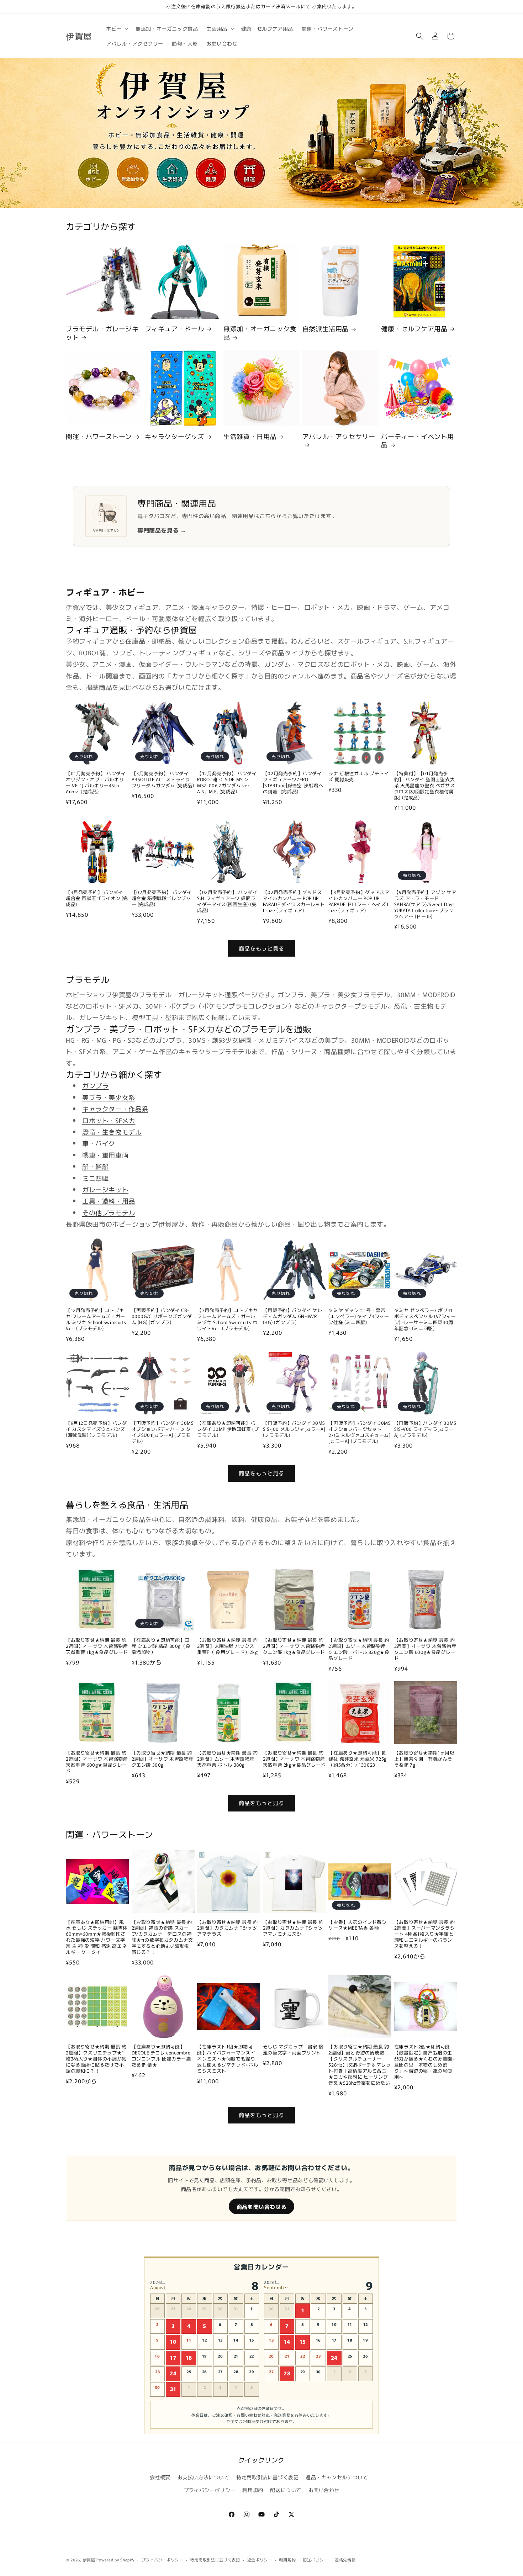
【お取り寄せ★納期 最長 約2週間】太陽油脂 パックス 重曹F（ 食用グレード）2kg (227, 1646)
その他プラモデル (109, 1212)
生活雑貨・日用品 (250, 436)
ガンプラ (95, 1085)
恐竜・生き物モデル (112, 1132)
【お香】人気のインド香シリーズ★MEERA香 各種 (357, 1925)
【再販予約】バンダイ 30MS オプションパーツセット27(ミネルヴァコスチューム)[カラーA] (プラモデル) (360, 1432)
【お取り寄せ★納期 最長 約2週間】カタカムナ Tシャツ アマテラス (227, 1928)
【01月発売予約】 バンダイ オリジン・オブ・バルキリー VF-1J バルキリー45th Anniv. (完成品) (96, 783)
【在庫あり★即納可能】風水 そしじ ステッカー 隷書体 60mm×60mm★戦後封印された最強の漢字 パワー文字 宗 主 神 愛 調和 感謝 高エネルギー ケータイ (97, 1937)
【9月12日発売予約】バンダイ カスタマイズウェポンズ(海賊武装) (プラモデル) (96, 1429)
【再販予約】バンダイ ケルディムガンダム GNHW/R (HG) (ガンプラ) (293, 1316)
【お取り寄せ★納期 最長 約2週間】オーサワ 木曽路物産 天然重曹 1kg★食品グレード (97, 1646)
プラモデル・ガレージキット (102, 333)
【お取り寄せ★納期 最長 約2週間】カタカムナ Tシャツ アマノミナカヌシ (293, 1928)
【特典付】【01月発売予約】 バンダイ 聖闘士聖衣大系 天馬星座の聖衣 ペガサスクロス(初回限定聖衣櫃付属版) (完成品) (424, 786)
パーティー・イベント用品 (418, 441)
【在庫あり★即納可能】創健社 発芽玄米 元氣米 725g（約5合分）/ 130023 (358, 1759)
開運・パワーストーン (99, 436)
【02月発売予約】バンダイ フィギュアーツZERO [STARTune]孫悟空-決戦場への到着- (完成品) (293, 783)
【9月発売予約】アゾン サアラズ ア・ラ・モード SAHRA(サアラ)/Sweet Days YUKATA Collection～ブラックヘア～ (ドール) (425, 904)
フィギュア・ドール (175, 329)
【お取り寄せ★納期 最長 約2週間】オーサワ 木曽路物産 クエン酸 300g (163, 1759)
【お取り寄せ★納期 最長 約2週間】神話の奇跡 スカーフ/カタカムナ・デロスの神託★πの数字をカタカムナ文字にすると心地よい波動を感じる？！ (162, 1937)
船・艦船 (95, 1166)
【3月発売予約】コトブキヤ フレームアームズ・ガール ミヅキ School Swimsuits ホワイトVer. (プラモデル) (228, 1319)
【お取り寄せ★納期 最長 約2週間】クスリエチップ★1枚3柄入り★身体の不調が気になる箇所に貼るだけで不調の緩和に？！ (96, 2059)
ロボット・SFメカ (109, 1120)
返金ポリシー (260, 2560)
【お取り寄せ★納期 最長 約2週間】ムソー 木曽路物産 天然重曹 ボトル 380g (227, 1759)
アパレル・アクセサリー (339, 437)
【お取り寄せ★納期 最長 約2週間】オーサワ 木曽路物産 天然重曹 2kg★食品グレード (294, 1759)
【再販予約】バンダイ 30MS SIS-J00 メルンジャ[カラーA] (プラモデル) (294, 1429)
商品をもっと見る (261, 948)
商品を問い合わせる (261, 2207)
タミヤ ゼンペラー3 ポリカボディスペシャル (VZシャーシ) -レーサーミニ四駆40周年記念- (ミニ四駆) (425, 1319)
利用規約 (253, 2490)
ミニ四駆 (95, 1178)
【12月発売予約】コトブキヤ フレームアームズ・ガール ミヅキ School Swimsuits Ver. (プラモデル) (96, 1319)
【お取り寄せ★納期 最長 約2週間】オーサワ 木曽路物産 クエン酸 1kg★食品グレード (294, 1646)
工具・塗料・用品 (109, 1201)
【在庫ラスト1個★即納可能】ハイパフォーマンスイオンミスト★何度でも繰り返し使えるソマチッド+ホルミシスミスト (228, 2059)
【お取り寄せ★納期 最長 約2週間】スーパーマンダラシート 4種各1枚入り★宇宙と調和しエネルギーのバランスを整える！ (425, 1934)
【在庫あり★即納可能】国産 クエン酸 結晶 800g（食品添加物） (161, 1646)
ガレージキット (105, 1189)
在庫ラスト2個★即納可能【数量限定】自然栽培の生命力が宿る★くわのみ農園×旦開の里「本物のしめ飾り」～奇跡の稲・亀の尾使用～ (425, 2062)
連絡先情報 (345, 2560)
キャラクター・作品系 (115, 1109)
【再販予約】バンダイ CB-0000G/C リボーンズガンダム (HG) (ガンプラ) (162, 1316)
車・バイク (99, 1143)
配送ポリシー (315, 2560)
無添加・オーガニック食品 (260, 333)
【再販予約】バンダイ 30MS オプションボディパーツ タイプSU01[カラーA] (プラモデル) (163, 1432)
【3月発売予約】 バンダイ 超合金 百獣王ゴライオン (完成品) (97, 898)
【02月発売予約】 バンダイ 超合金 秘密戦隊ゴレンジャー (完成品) (162, 898)
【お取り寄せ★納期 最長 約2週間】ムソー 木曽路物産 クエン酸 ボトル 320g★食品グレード (359, 1649)
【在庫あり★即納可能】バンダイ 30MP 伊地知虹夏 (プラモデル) (228, 1429)
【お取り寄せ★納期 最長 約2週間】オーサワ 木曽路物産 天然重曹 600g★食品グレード (97, 1762)
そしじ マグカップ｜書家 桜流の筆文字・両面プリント (293, 2050)
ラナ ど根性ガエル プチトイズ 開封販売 (359, 777)
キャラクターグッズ (175, 436)
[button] (117, 28)
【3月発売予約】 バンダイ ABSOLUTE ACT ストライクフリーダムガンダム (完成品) (163, 780)
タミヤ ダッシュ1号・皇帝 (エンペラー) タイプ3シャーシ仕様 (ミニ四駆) (359, 1316)
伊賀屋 (89, 2560)
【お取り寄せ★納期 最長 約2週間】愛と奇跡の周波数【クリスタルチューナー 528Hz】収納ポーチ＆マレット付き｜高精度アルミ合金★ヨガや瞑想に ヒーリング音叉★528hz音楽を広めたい (360, 2065)
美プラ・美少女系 (109, 1097)
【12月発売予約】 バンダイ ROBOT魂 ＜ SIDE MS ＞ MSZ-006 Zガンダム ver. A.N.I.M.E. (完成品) (227, 783)
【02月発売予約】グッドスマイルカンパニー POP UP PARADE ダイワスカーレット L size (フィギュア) (294, 901)
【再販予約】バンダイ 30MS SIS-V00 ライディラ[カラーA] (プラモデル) (425, 1429)
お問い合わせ (324, 2490)
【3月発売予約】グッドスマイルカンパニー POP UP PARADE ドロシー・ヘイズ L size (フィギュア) (359, 901)
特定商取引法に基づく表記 (267, 2477)
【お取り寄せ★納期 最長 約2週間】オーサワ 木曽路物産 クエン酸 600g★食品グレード (425, 1649)
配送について (286, 2490)
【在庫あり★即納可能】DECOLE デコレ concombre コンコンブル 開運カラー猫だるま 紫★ (161, 2056)
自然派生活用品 (326, 329)
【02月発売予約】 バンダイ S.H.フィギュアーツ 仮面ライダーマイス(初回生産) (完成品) (227, 901)
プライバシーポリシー (210, 2490)
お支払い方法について (204, 2477)
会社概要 (160, 2477)
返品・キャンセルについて (337, 2477)
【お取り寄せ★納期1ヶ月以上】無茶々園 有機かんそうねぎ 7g (424, 1759)
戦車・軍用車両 (105, 1155)
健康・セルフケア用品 (414, 329)
